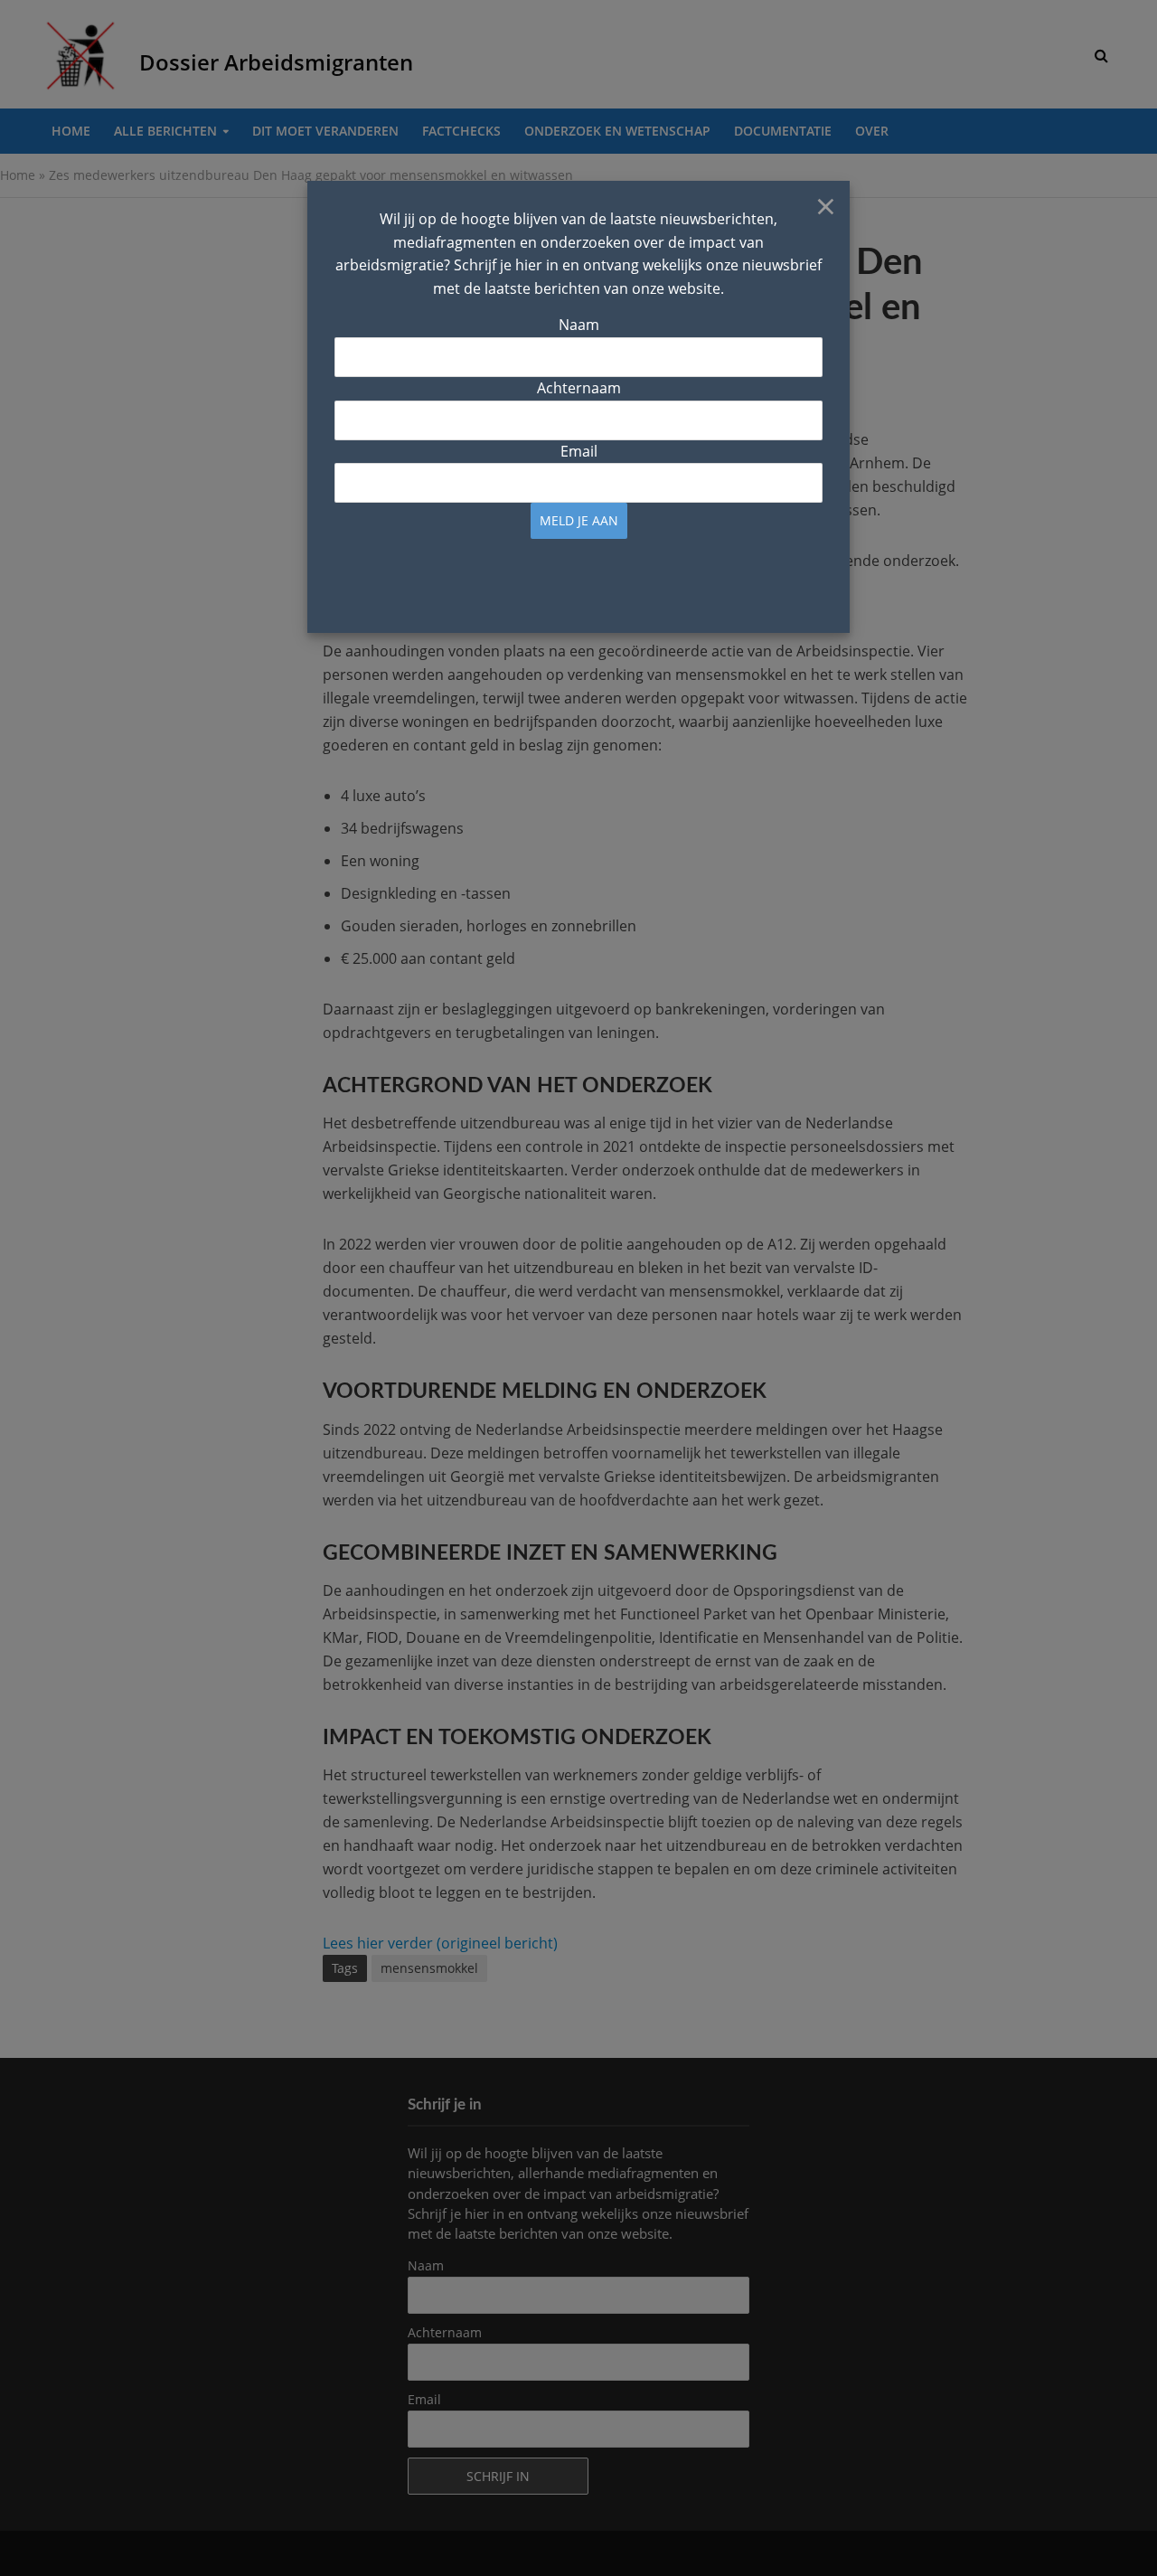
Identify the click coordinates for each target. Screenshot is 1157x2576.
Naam (579, 325)
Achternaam (579, 388)
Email (579, 451)
